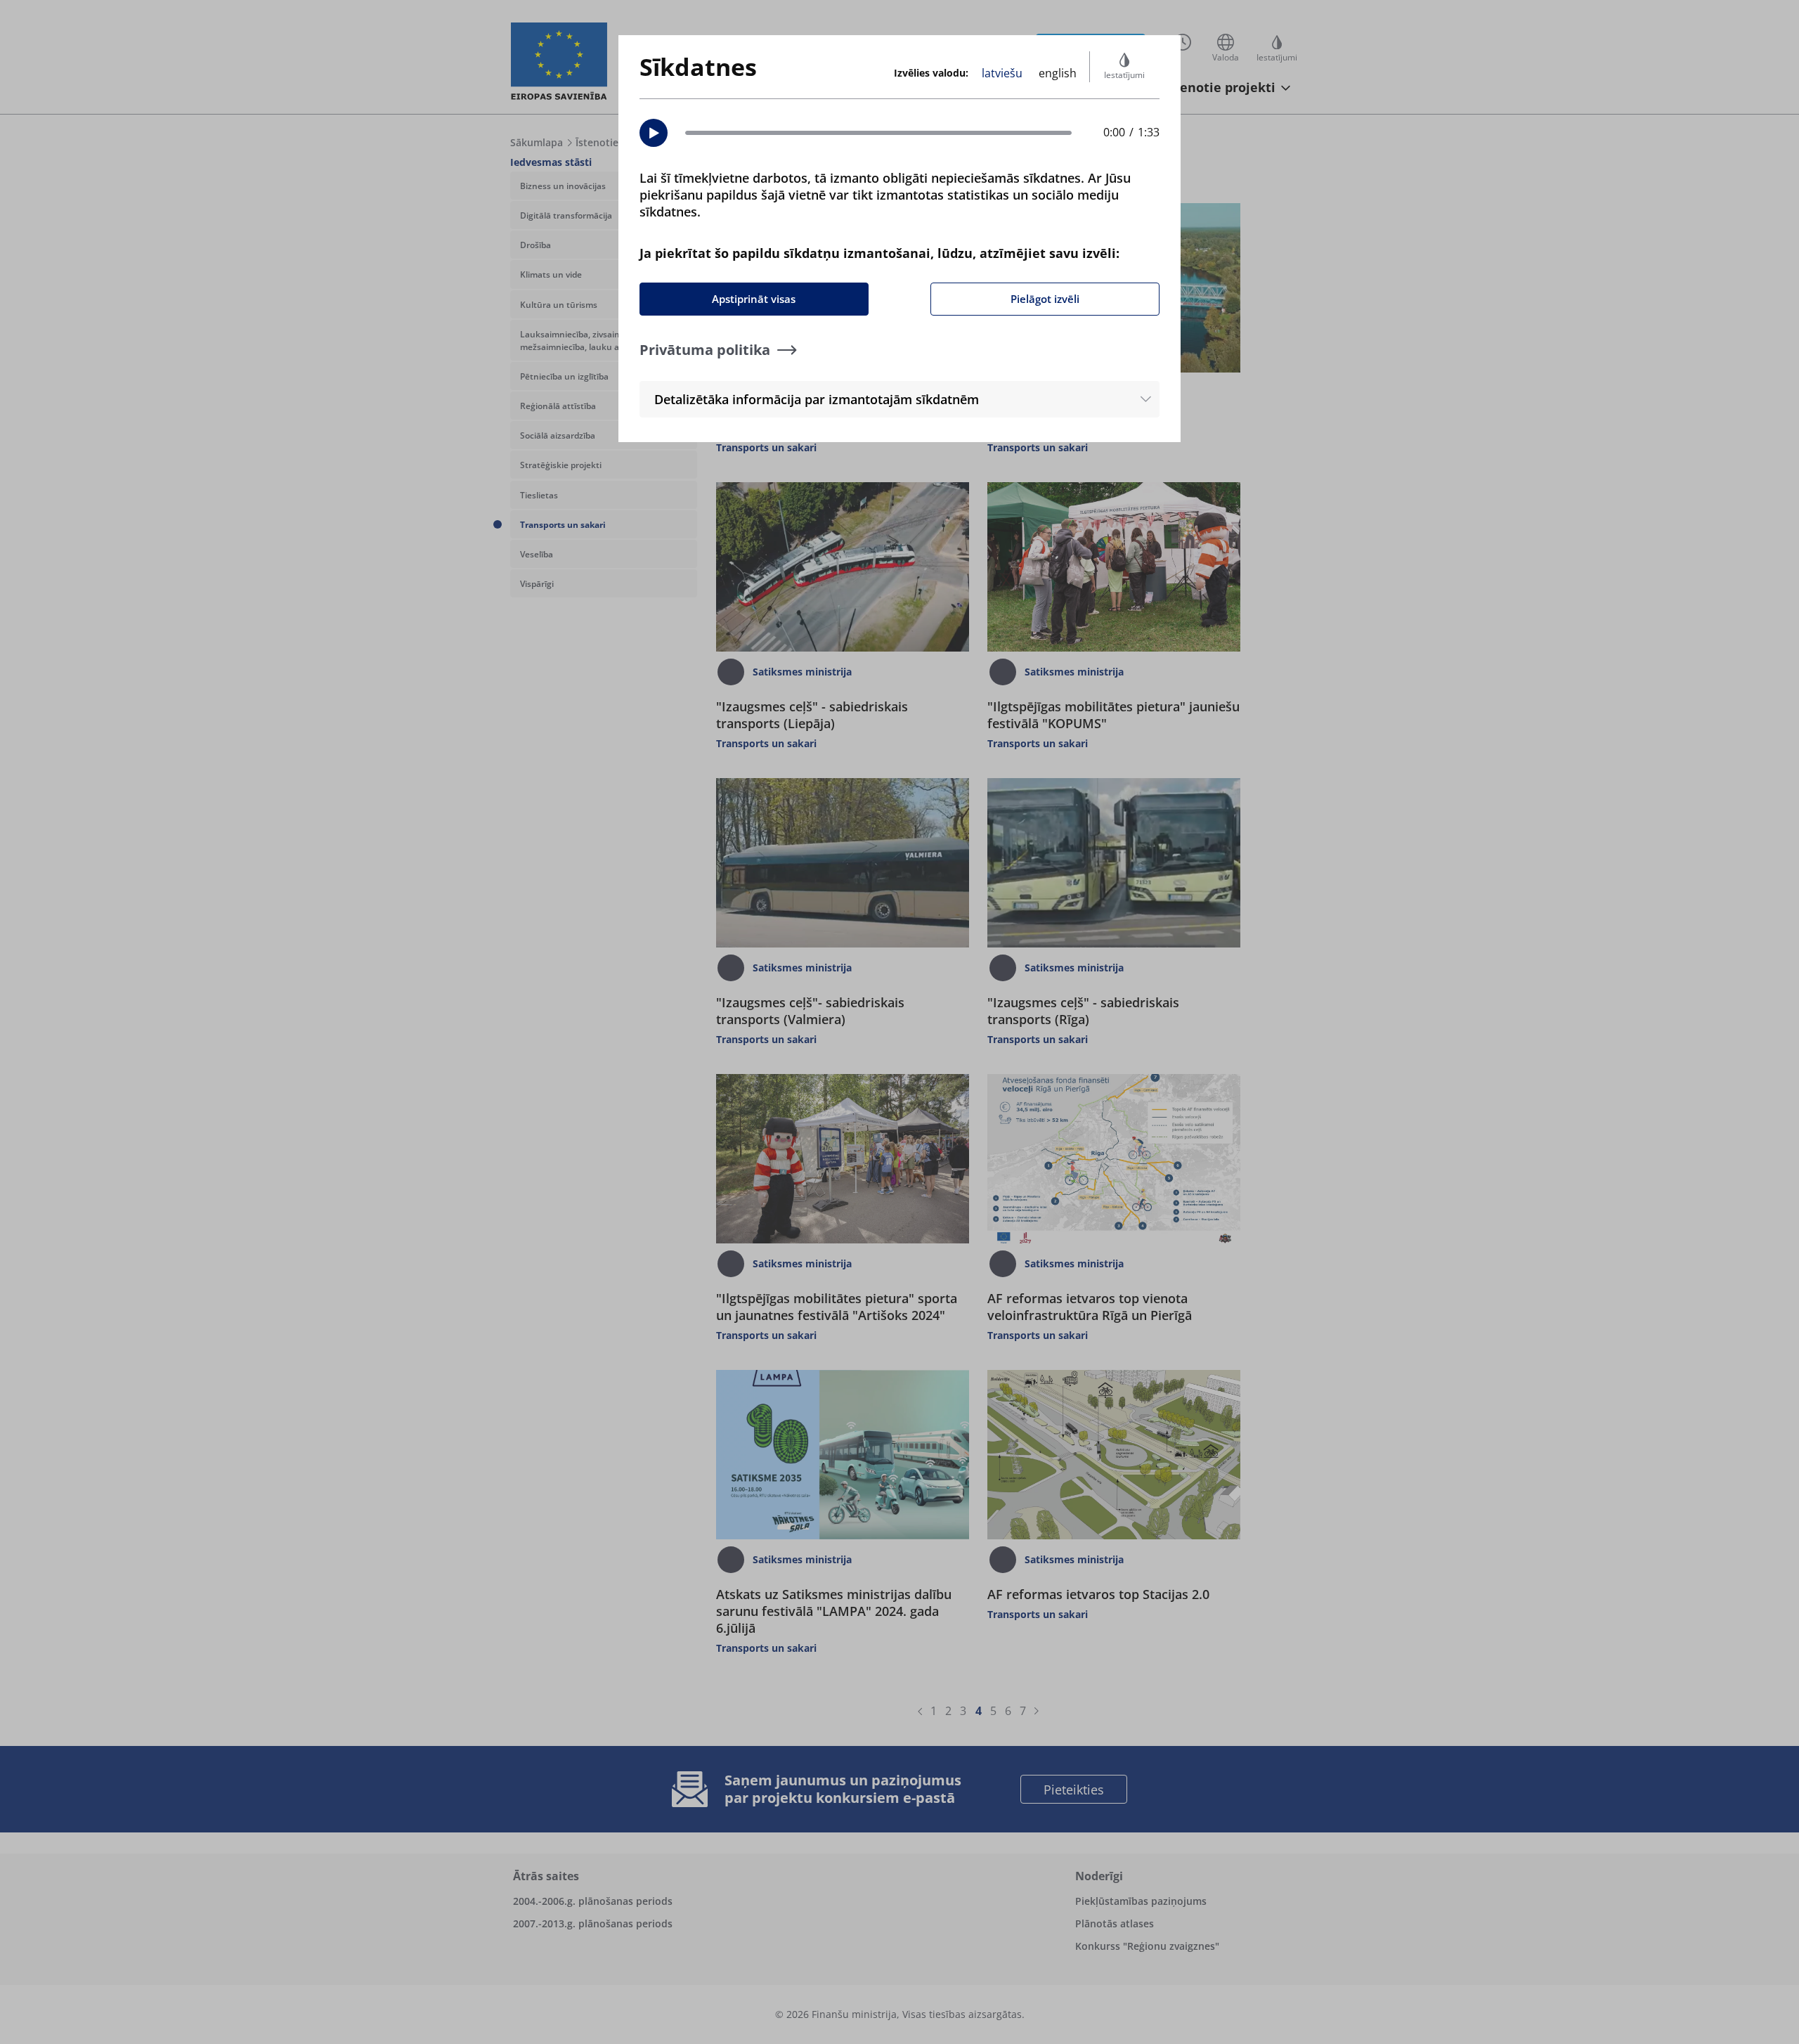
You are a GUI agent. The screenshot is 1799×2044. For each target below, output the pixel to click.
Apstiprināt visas (754, 299)
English (1058, 73)
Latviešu (1002, 73)
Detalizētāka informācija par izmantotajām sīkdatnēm (817, 399)
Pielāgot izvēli (1045, 299)
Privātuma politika (705, 350)
